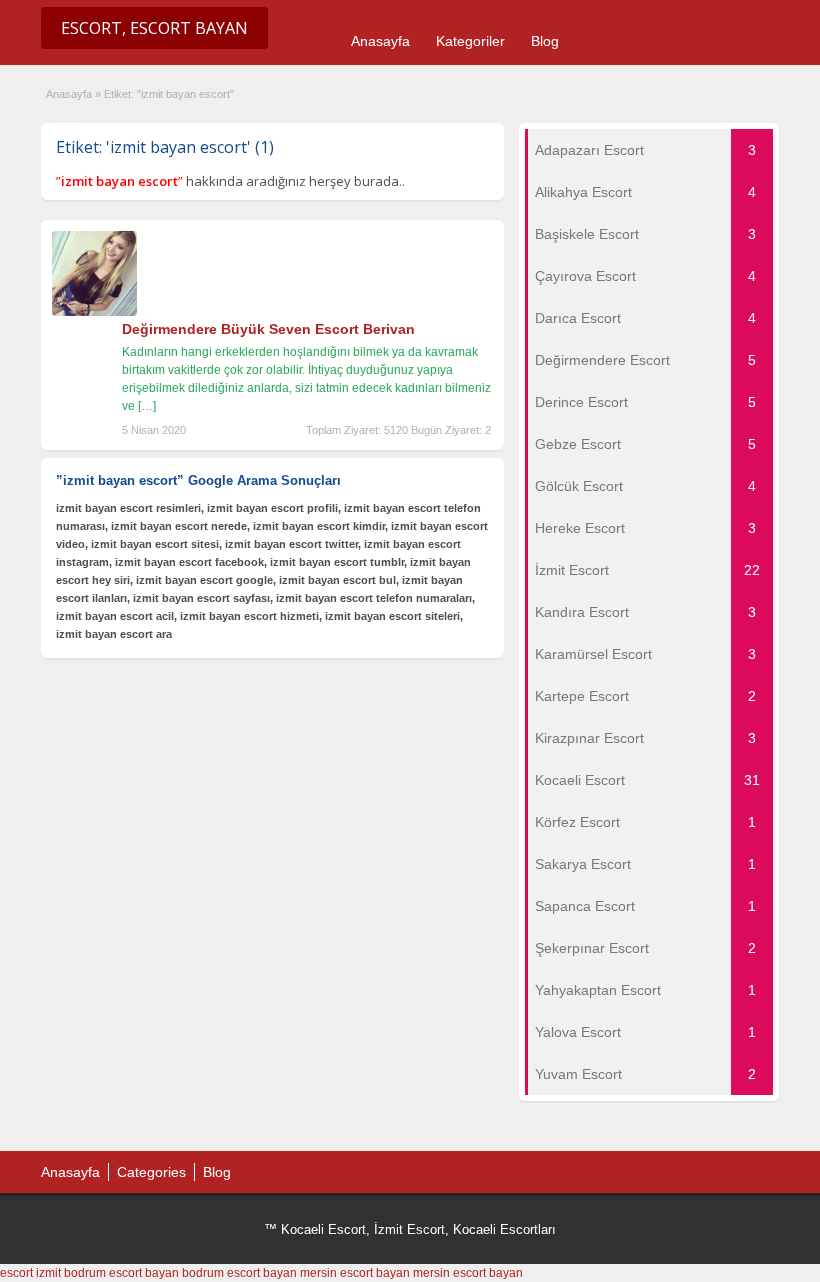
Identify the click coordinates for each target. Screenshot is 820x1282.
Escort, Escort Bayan (154, 28)
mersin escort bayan (355, 1273)
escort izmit (30, 1273)
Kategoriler (470, 41)
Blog (545, 41)
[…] (147, 406)
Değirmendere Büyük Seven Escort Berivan (268, 329)
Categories (151, 1172)
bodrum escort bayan (121, 1273)
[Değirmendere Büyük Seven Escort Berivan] (94, 312)
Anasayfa (380, 41)
